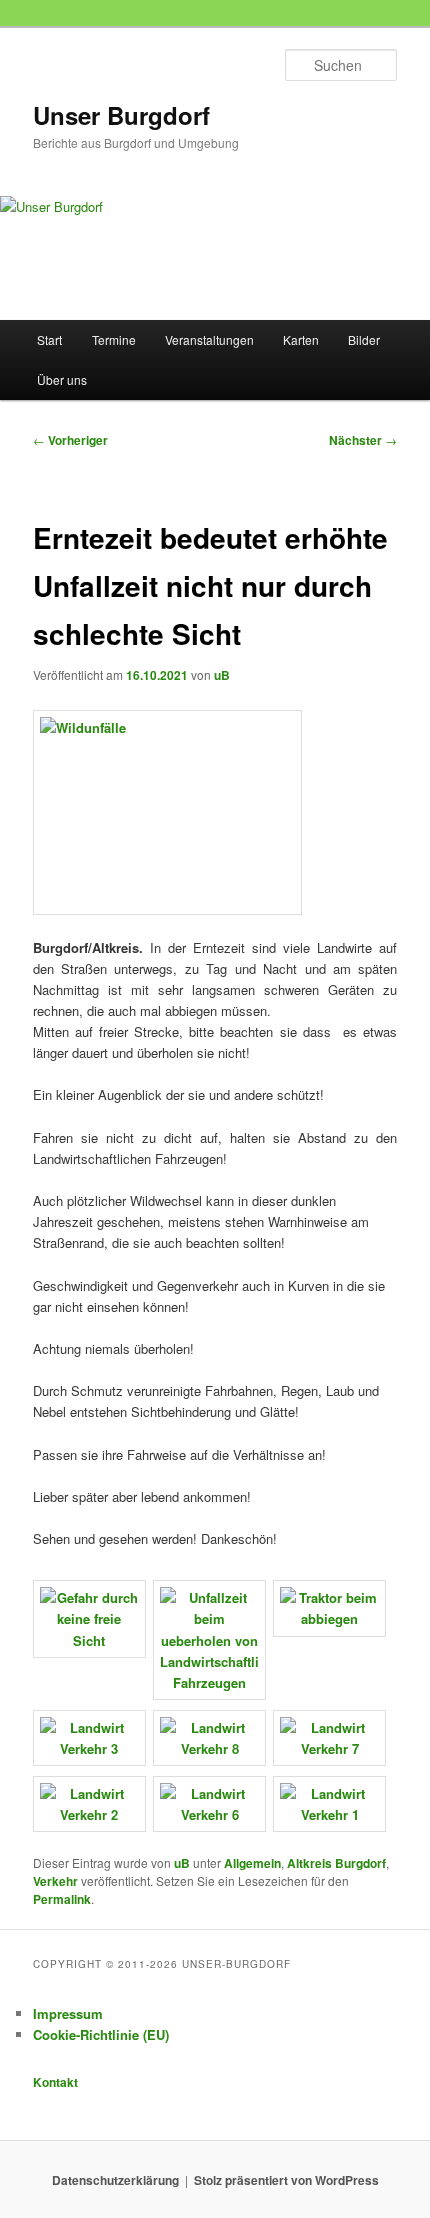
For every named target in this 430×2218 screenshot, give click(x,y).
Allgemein (252, 1863)
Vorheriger (70, 440)
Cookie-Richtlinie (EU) (101, 2034)
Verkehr (55, 1881)
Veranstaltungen (209, 339)
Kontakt (55, 2082)
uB (222, 675)
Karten (301, 339)
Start (49, 339)
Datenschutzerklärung (115, 2180)
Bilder (364, 339)
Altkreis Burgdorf (336, 1863)
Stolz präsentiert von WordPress (286, 2180)
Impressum (68, 2013)
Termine (114, 339)
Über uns (62, 379)
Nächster (363, 440)
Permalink (62, 1899)
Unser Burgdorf (121, 115)
